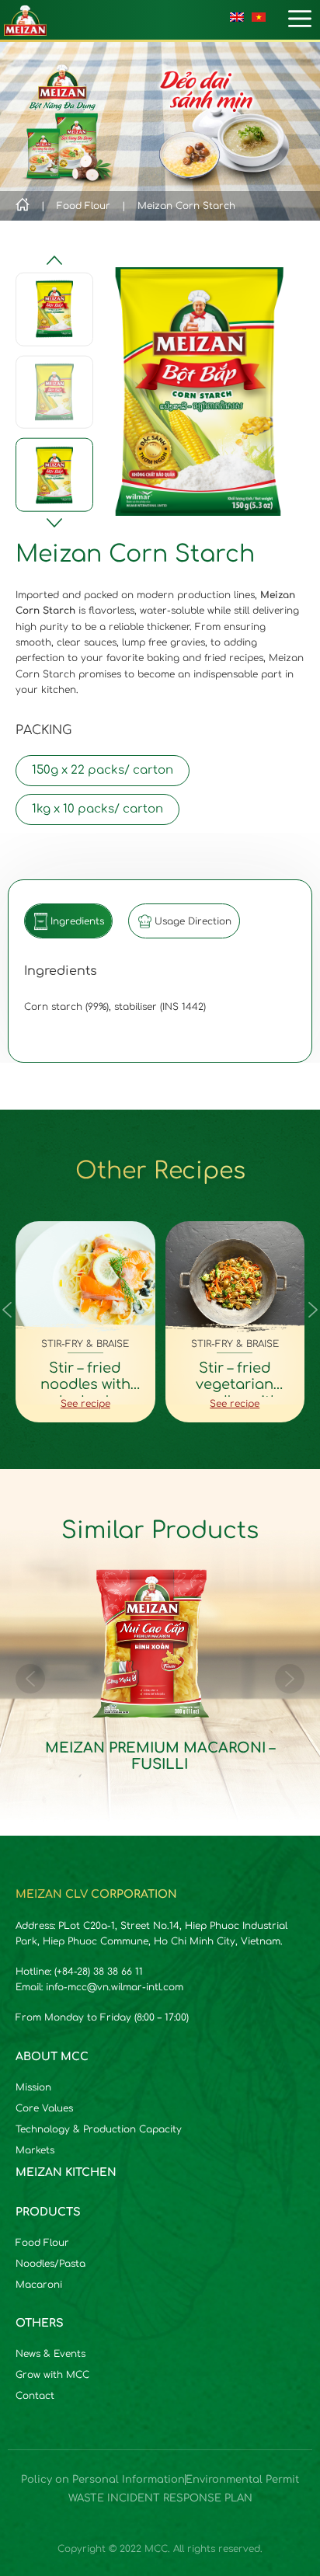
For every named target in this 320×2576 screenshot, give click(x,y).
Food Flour (42, 2243)
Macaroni (39, 2285)
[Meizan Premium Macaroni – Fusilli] (160, 1679)
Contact (35, 2396)
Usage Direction (193, 921)
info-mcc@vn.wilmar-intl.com (115, 1987)
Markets (35, 2150)
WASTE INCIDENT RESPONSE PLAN (160, 2498)
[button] (54, 523)
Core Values (44, 2108)
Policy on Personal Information (103, 2480)
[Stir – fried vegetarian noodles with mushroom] (235, 1322)
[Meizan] (25, 19)
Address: (37, 1926)
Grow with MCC (52, 2375)
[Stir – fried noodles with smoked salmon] (85, 1322)
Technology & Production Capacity (99, 2129)
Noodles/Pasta (50, 2264)
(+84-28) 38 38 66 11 (99, 1972)
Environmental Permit (242, 2480)
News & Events (50, 2354)
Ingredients (77, 921)
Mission (33, 2087)
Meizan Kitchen (66, 2172)
